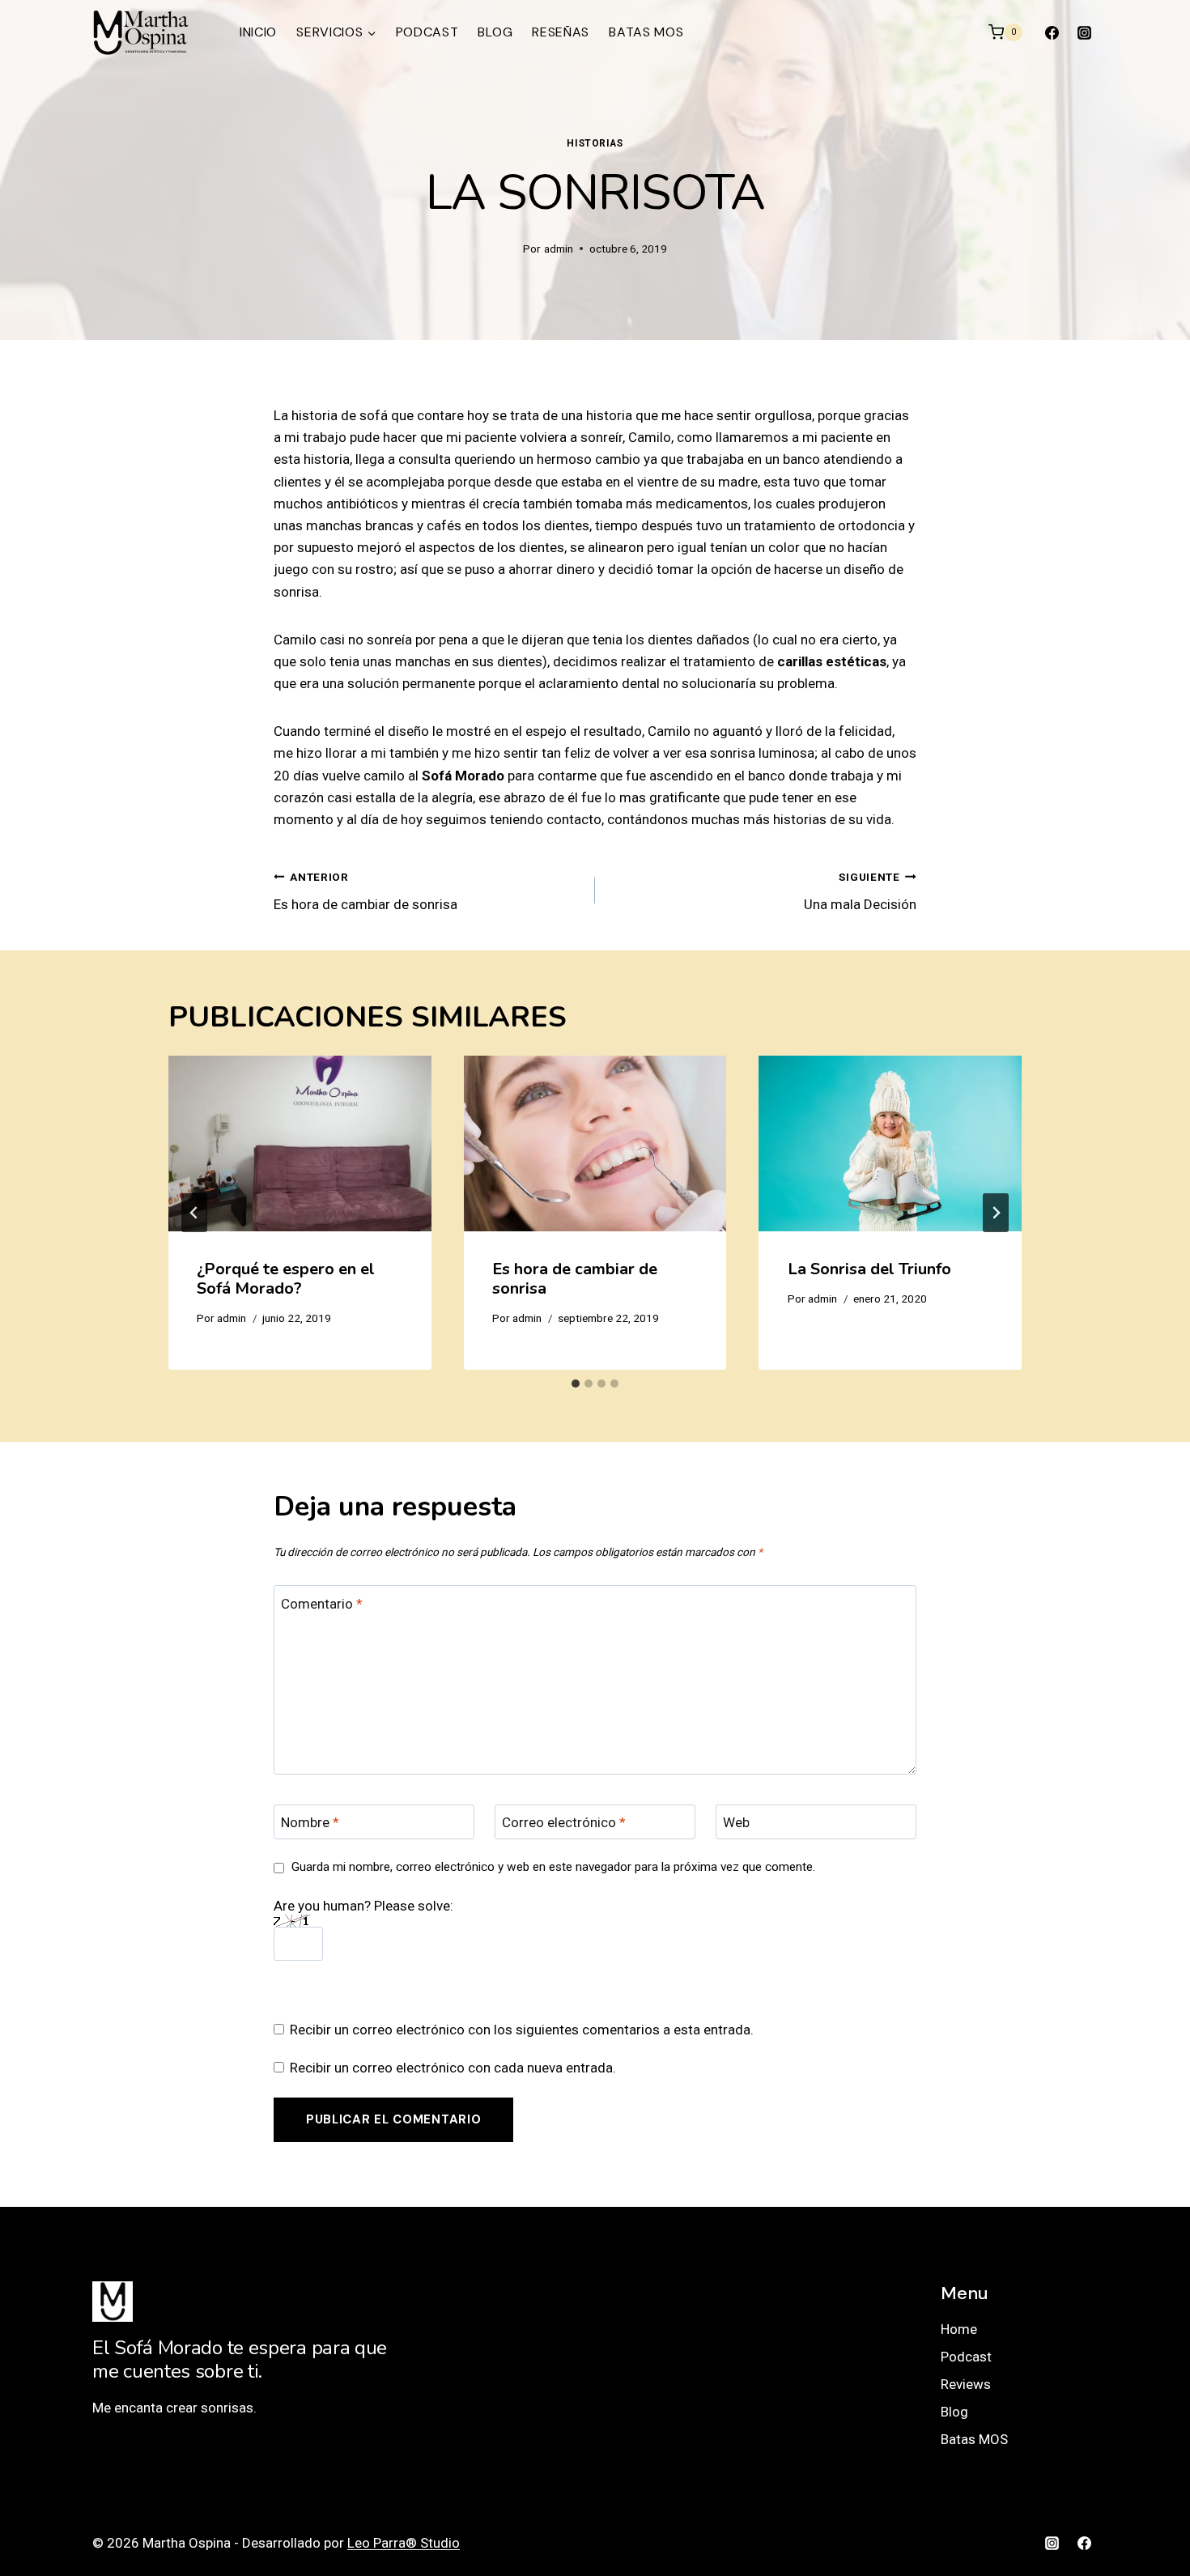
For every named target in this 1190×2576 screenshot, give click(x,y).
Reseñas (561, 32)
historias (595, 143)
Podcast (427, 32)
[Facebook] (1052, 32)
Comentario (322, 1604)
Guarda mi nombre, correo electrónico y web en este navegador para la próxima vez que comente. (553, 1867)
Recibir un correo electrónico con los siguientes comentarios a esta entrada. (522, 2030)
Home (959, 2329)
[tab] (576, 1384)
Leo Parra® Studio (404, 2543)
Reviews (966, 2384)
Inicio (258, 32)
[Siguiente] (996, 1213)
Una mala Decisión (860, 892)
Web (736, 1822)
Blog (495, 32)
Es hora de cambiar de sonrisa (365, 892)
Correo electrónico (564, 1822)
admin (559, 249)
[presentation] (300, 1143)
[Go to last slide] (194, 1213)
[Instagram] (1084, 32)
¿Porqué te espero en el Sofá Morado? (286, 1279)
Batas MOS (646, 32)
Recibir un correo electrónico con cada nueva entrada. (453, 2068)
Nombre (310, 1822)
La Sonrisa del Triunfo (869, 1269)
